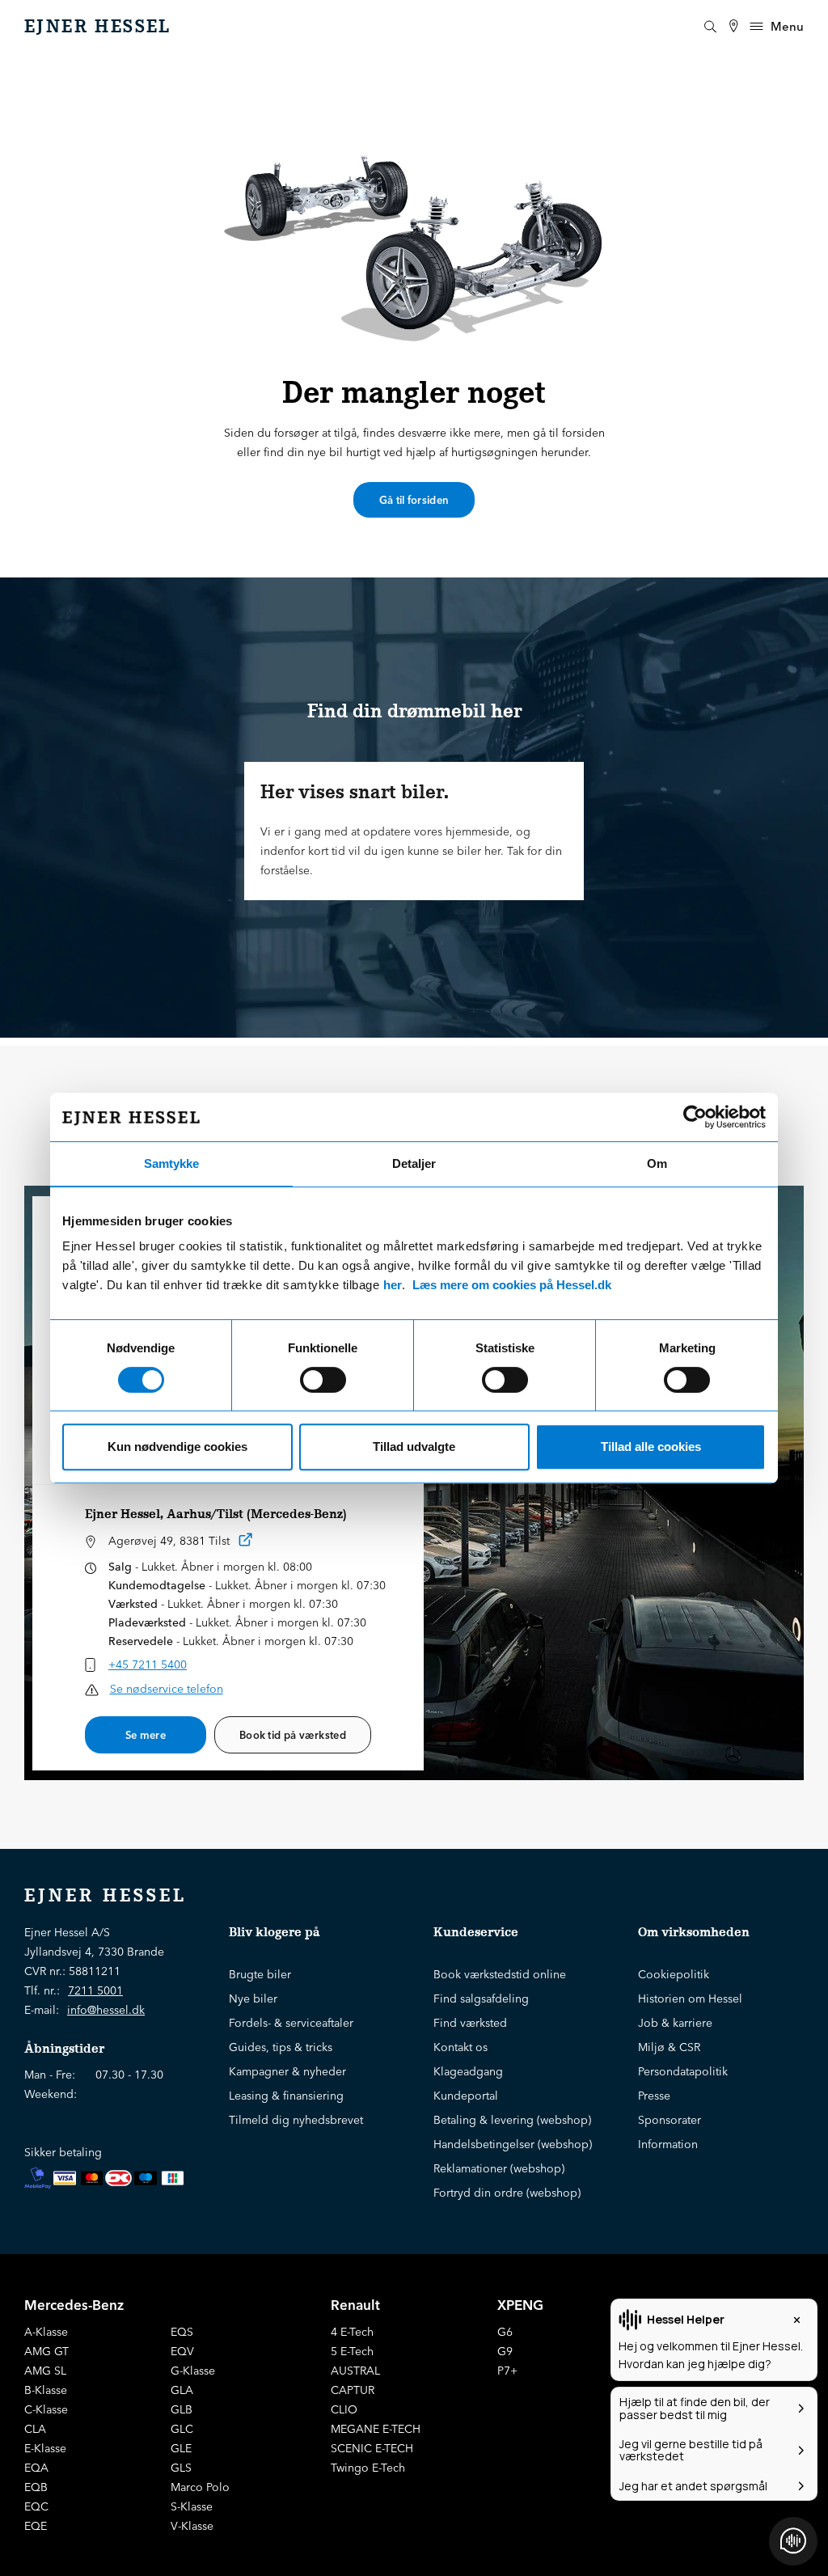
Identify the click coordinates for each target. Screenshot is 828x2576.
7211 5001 (95, 1990)
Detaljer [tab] (414, 1163)
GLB (182, 2409)
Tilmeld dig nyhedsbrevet (296, 2120)
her (393, 1285)
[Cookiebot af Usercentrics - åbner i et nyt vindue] (695, 1117)
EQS (182, 2332)
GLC (182, 2429)
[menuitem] (733, 26)
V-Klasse (192, 2526)
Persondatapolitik (683, 2071)
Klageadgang (468, 2071)
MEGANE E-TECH (376, 2429)
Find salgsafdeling (481, 1999)
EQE (36, 2526)
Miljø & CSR (669, 2047)
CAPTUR (353, 2390)
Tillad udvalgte (414, 1447)
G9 (505, 2351)
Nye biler (253, 1999)
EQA (36, 2468)
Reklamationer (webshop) (499, 2168)
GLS (181, 2468)
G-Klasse (193, 2371)
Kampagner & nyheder (287, 2071)
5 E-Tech (352, 2351)
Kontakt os (460, 2047)
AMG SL (45, 2371)
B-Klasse (46, 2390)
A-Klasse (46, 2332)
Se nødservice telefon (167, 1689)
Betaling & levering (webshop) (512, 2120)
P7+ (507, 2371)
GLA (182, 2390)
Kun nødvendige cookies (177, 1447)
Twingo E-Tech (368, 2468)
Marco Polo (200, 2487)
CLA (35, 2429)
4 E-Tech (352, 2332)
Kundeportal (466, 2096)
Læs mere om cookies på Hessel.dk (512, 1285)
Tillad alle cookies (651, 1447)
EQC (36, 2506)
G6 (505, 2332)
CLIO (344, 2409)
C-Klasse (46, 2409)
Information (668, 2144)
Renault (355, 2305)
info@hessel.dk (106, 2010)
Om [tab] (657, 1163)
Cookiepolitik (674, 1974)
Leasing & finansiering (286, 2096)
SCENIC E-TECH (372, 2448)
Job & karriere (675, 2023)
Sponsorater (670, 2120)
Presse (654, 2096)
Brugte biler (260, 1974)
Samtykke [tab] (171, 1163)
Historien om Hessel (690, 1999)
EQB (36, 2487)
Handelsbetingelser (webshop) (513, 2144)
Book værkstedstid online (500, 1974)
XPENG (520, 2305)
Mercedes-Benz (74, 2305)
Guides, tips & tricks (281, 2047)
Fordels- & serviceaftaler (291, 2023)
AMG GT (46, 2351)
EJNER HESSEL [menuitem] (98, 27)
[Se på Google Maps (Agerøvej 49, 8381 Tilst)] (246, 1543)
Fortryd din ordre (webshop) (507, 2193)
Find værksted (470, 2023)
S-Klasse (192, 2506)
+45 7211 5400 (148, 1664)
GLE (181, 2448)
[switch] (323, 1380)
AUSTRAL (355, 2371)
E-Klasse (45, 2448)
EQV (182, 2351)
